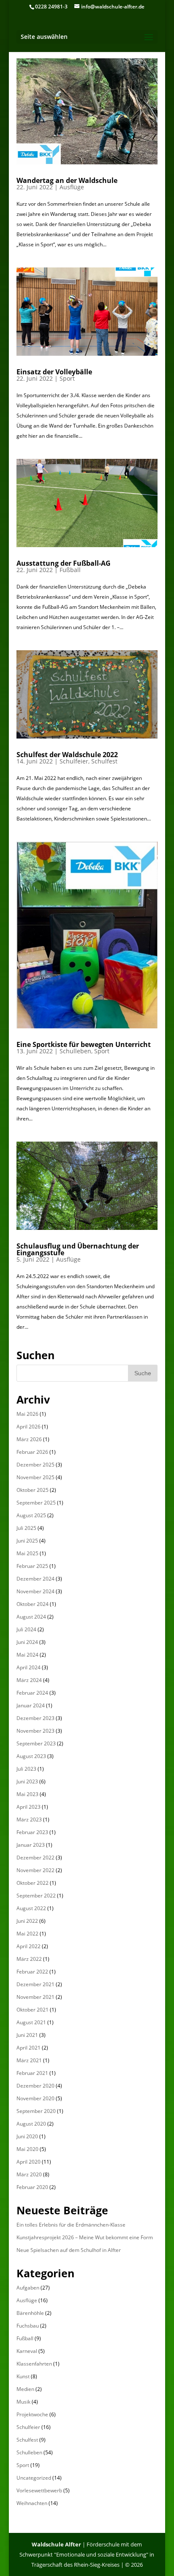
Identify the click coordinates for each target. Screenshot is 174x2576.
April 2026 (29, 1427)
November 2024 (35, 1591)
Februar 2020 (32, 2187)
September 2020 (36, 2111)
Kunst (23, 2376)
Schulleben (75, 1051)
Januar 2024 (31, 1705)
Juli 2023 (26, 1769)
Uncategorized (34, 2478)
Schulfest (104, 761)
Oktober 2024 (33, 1604)
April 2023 (29, 1807)
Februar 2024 (32, 1693)
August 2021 (31, 2022)
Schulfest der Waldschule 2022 (67, 755)
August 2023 (31, 1756)
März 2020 (29, 2174)
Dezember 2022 (35, 1858)
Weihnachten (32, 2503)
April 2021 (29, 2048)
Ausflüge (72, 187)
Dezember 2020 (35, 2086)
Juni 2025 (27, 1541)
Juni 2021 (27, 2035)
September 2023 (36, 1743)
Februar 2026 (32, 1452)
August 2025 (31, 1515)
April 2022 (29, 1946)
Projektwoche (32, 2414)
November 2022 (35, 1870)
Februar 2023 (32, 1832)
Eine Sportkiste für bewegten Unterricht (84, 1044)
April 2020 (29, 2162)
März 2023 (29, 1820)
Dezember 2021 (35, 1984)
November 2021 (35, 1997)
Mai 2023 (27, 1794)
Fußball (70, 570)
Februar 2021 (32, 2073)
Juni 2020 (27, 2136)
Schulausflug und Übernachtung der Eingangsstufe (78, 1249)
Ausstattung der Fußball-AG (64, 563)
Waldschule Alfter (56, 2544)
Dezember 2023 (35, 1718)
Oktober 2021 (33, 2010)
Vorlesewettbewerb (39, 2490)
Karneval (27, 2351)
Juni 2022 (27, 1921)
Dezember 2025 (35, 1465)
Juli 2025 (26, 1528)
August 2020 (31, 2124)
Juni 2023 (27, 1781)
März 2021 (29, 2060)
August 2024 (31, 1617)
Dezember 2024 (35, 1579)
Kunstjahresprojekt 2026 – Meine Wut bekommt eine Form (85, 2237)
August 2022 (31, 1908)
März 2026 (29, 1439)
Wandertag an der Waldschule (67, 180)
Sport (67, 378)
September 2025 (36, 1503)
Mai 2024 (27, 1655)
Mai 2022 (27, 1934)
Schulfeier (74, 761)
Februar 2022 (32, 1972)
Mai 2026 (27, 1414)
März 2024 (29, 1680)
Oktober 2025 (33, 1490)
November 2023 (35, 1731)
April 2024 (29, 1667)
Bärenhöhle (30, 2313)
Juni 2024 (27, 1642)
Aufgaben (28, 2288)
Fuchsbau (28, 2326)
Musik (23, 2402)
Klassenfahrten (34, 2364)
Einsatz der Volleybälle (54, 372)
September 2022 (36, 1896)
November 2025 (35, 1477)
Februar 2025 (32, 1566)
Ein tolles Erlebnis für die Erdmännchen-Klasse (71, 2225)
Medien (25, 2389)
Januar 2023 (31, 1845)
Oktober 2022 (33, 1883)
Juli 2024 (26, 1629)
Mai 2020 (27, 2149)
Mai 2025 (27, 1553)
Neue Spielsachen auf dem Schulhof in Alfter (69, 2250)
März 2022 (29, 1959)
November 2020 (35, 2098)
